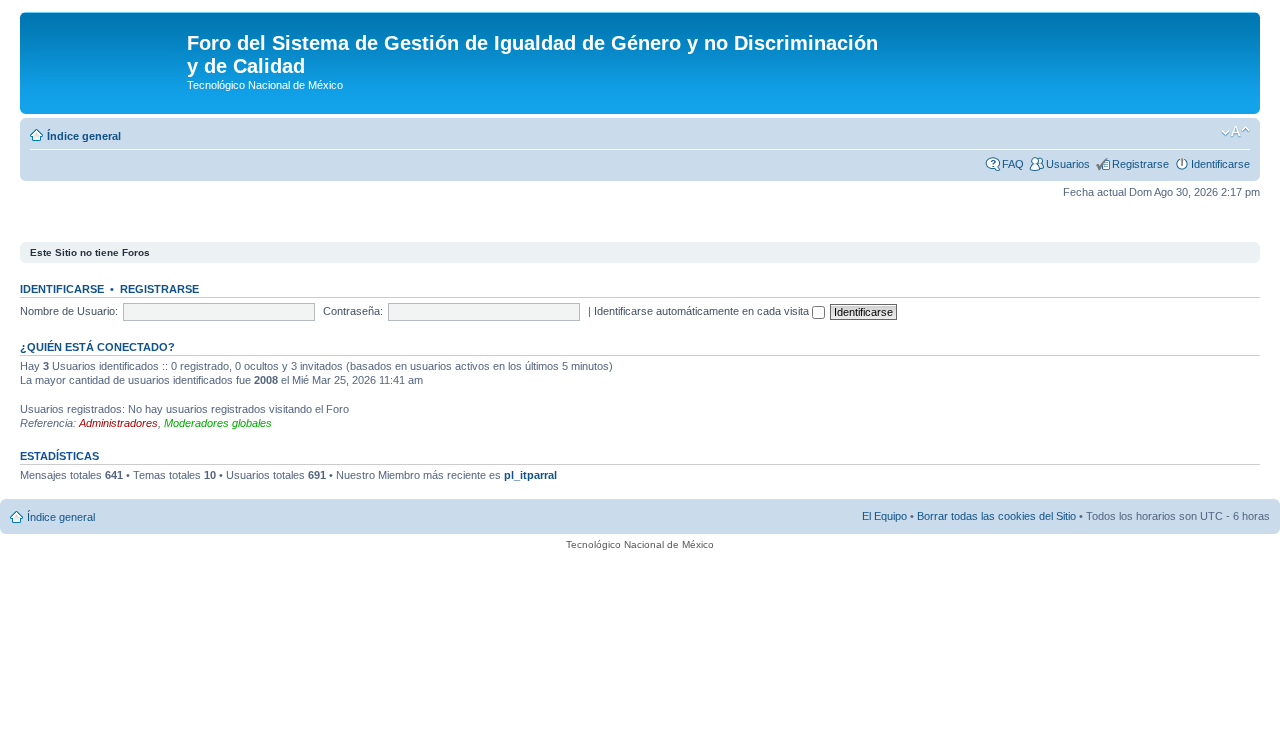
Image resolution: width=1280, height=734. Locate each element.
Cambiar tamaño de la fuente (1235, 132)
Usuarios (1068, 164)
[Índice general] (106, 49)
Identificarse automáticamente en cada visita (703, 311)
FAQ (1013, 164)
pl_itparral (530, 475)
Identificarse (1220, 164)
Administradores (118, 423)
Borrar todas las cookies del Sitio (996, 516)
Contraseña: (353, 311)
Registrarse (1140, 164)
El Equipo (884, 516)
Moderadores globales (218, 423)
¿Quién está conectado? (97, 347)
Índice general (84, 136)
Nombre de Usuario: (69, 311)
